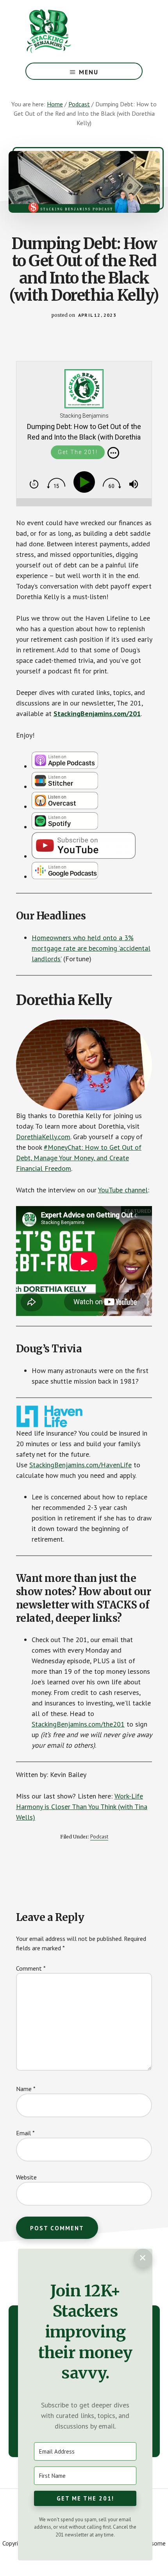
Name (26, 2089)
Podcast (99, 1836)
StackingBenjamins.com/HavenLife (80, 1465)
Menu (89, 72)
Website (26, 2177)
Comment (31, 1968)
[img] (113, 453)
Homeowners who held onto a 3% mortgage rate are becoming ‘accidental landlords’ (91, 948)
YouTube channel (123, 1190)
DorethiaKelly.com (43, 1137)
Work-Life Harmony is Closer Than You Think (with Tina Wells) (82, 1807)
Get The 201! (78, 452)
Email (25, 2133)
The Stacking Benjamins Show (74, 31)
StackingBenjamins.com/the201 (78, 1724)
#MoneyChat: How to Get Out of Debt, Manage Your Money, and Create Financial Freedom (79, 1158)
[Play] (86, 482)
